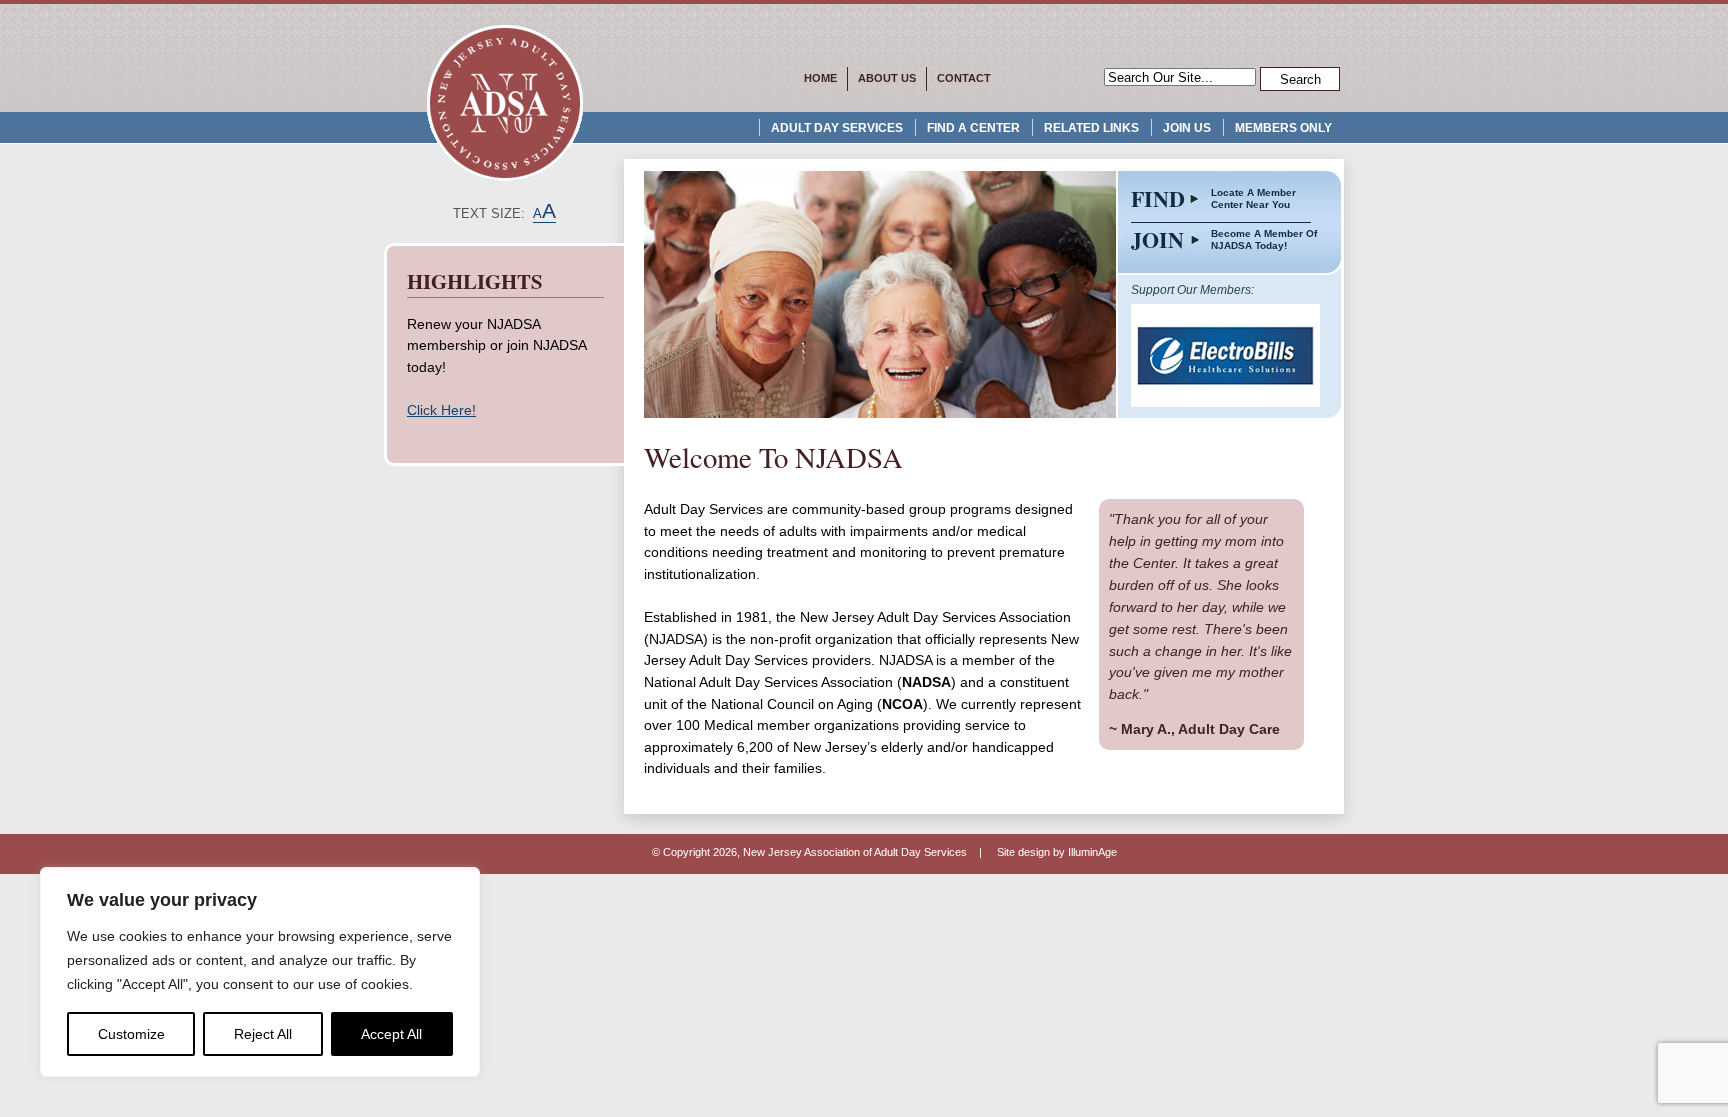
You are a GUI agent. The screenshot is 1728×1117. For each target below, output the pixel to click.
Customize (131, 1034)
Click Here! (441, 410)
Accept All (391, 1034)
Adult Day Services (837, 128)
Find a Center (973, 128)
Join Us (1187, 128)
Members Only (1283, 128)
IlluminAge (1092, 852)
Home (820, 78)
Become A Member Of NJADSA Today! (1264, 239)
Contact (964, 78)
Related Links (1091, 128)
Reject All (263, 1034)
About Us (887, 78)
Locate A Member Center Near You (1253, 198)
